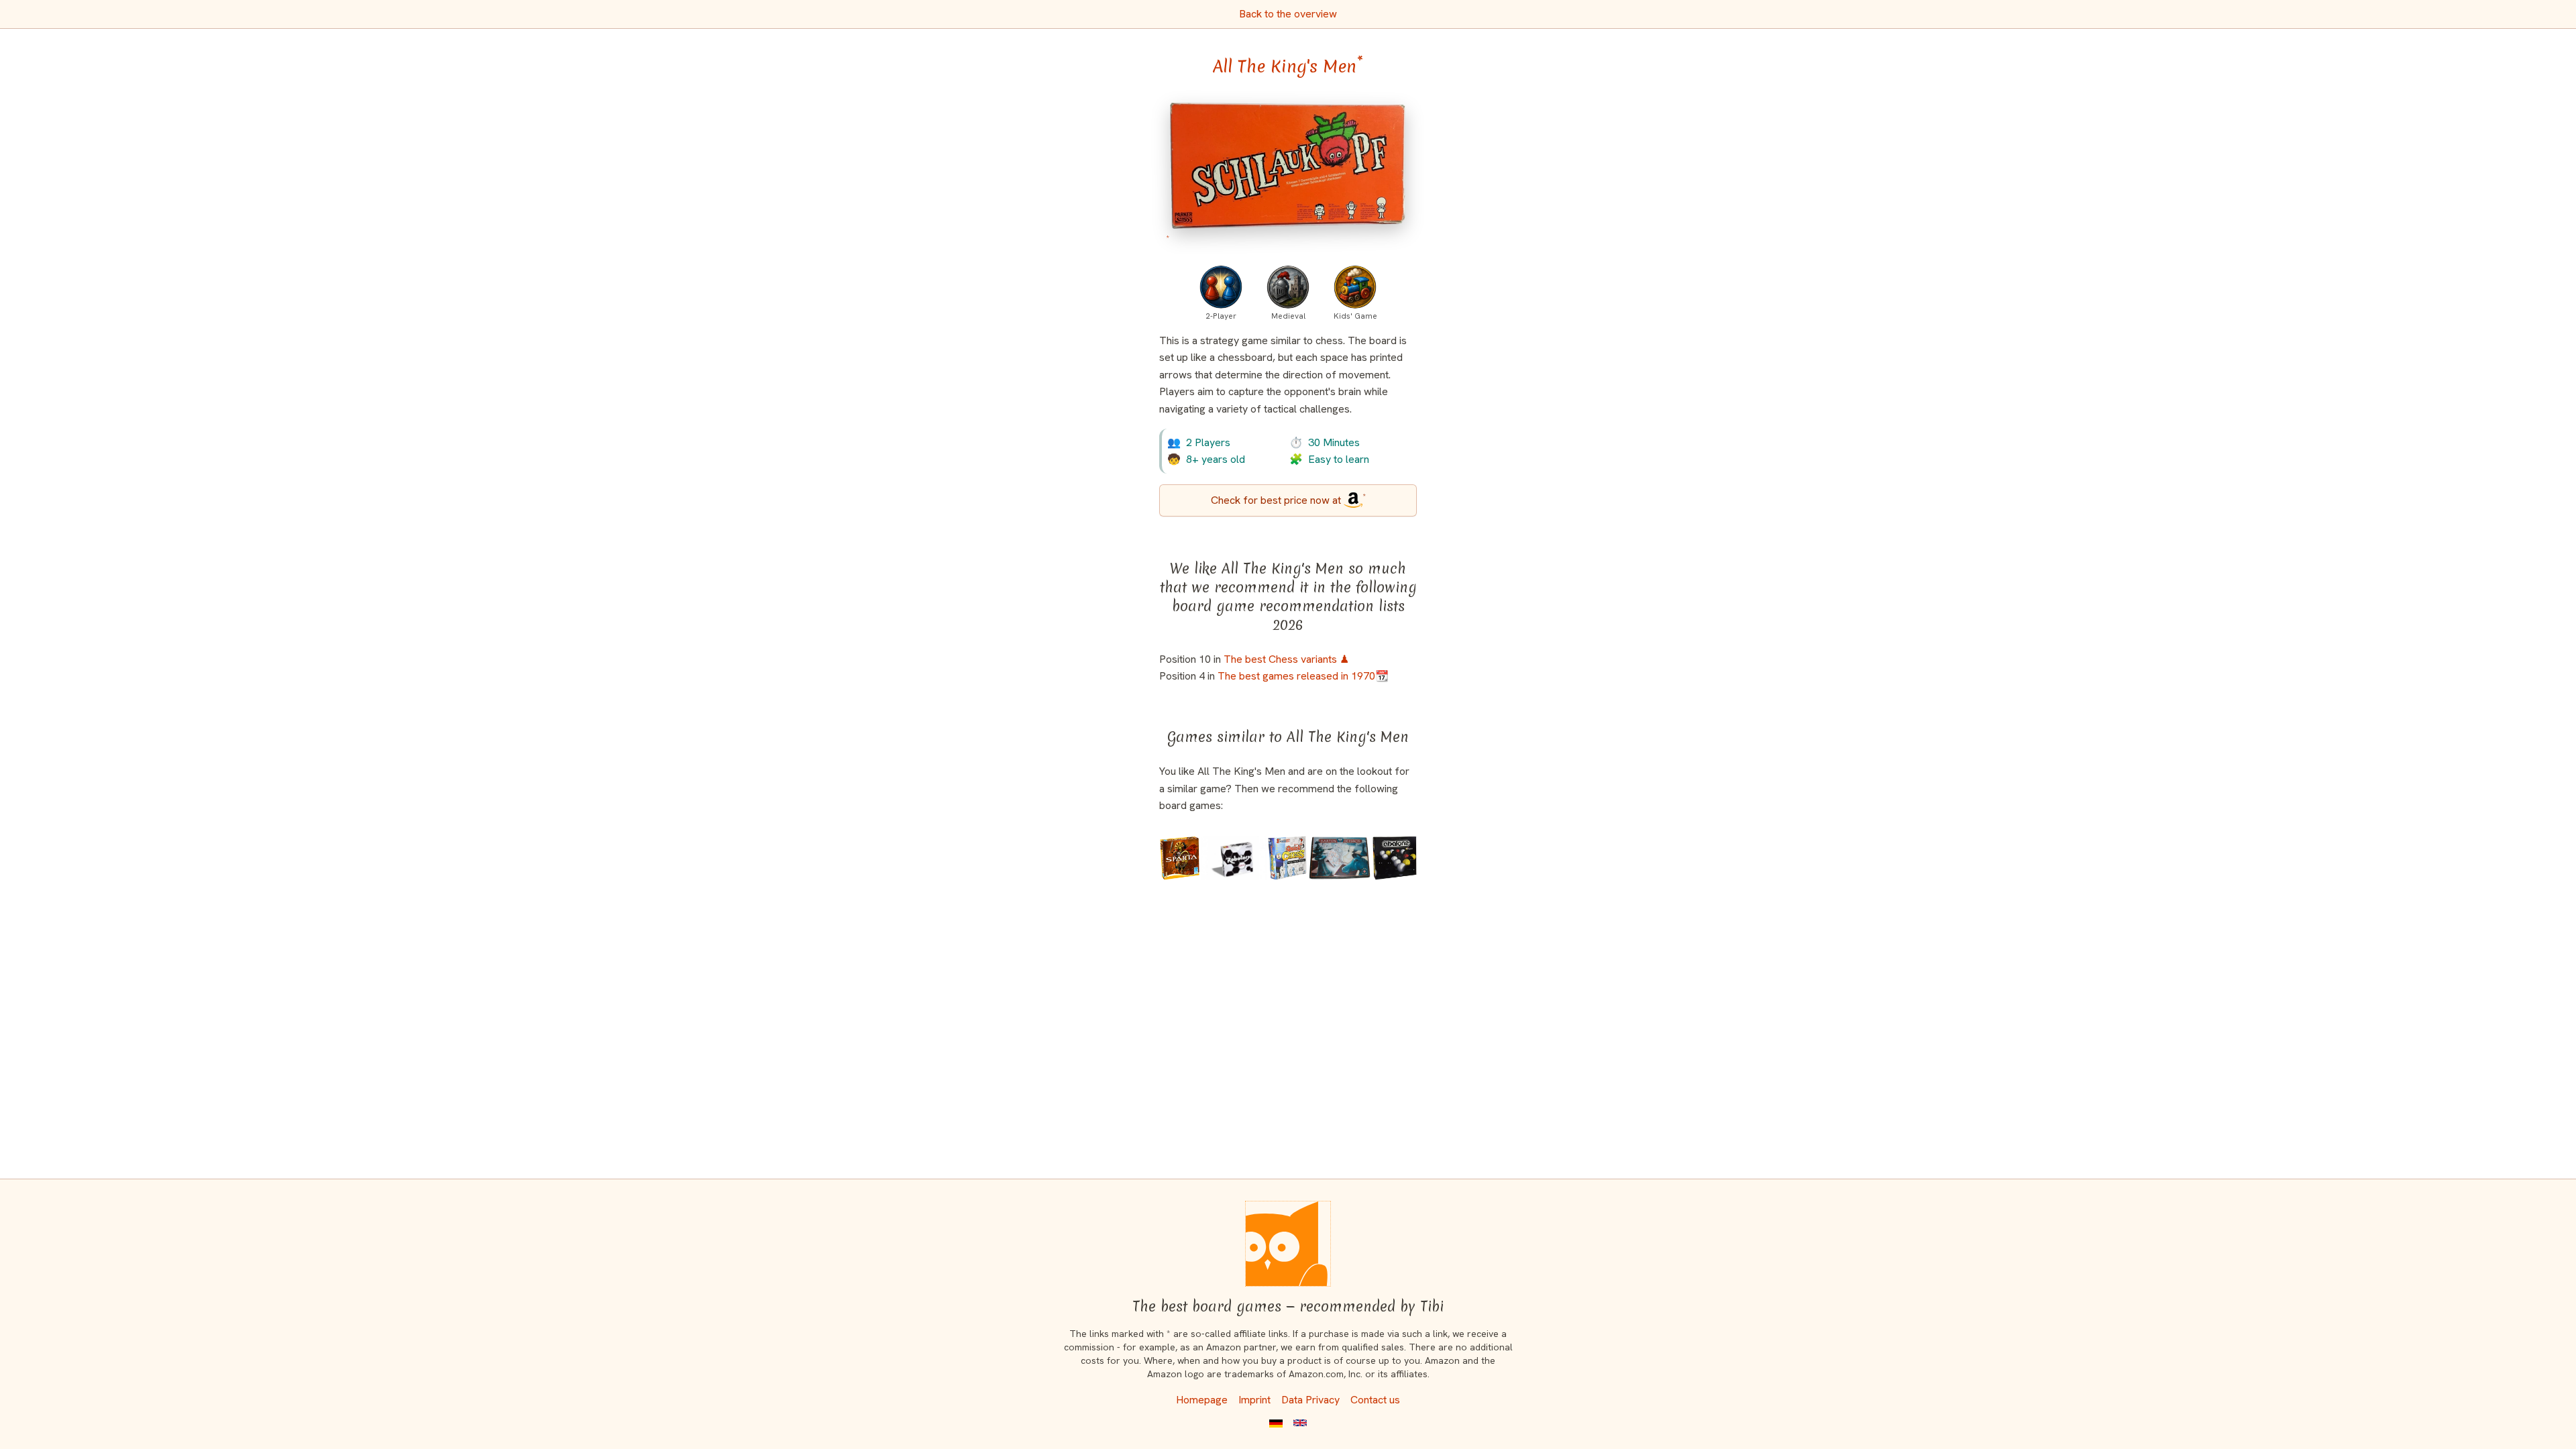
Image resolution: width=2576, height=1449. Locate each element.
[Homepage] (1288, 1244)
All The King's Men (1288, 66)
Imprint (1254, 1400)
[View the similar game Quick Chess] (1287, 858)
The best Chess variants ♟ (1286, 659)
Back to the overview (1288, 14)
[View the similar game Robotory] (1234, 858)
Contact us (1375, 1400)
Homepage (1202, 1400)
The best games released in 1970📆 (1303, 676)
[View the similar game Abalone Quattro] (1395, 858)
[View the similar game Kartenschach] (1340, 858)
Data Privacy (1310, 1400)
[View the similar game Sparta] (1180, 858)
